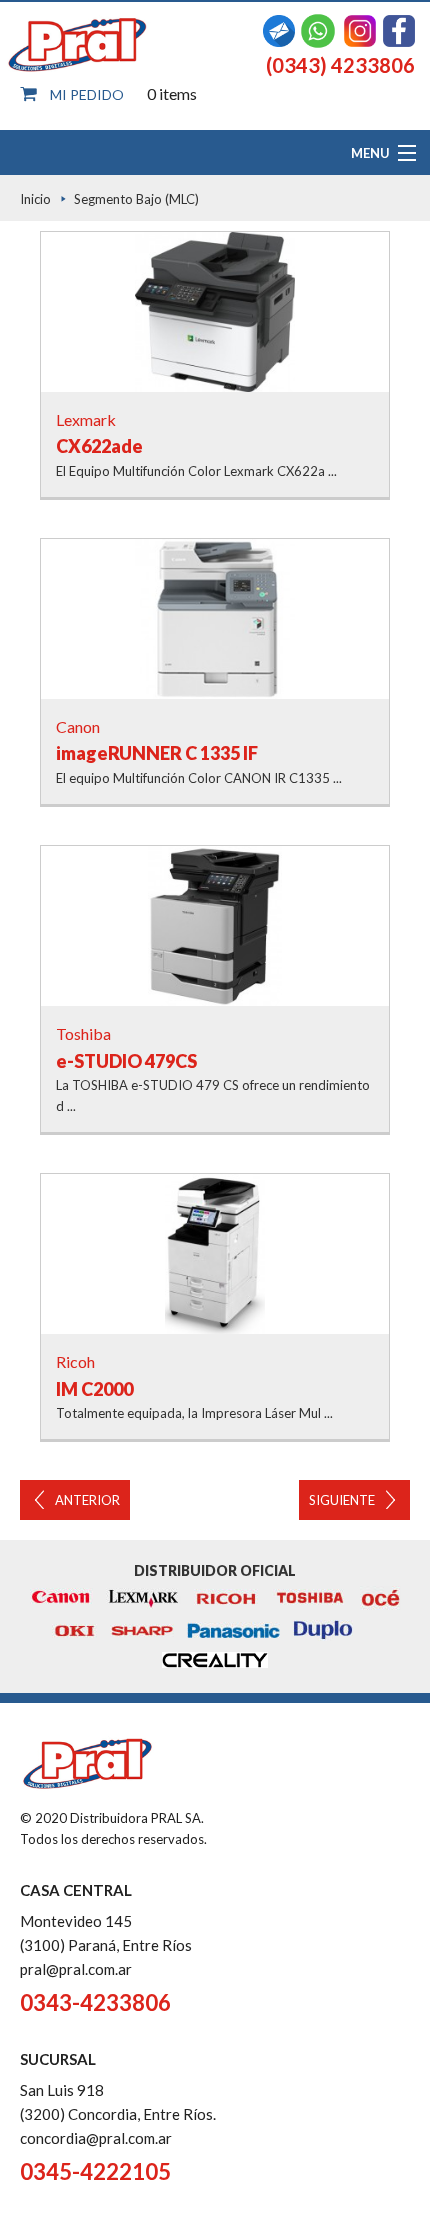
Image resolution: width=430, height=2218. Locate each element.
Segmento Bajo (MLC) (136, 199)
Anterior (87, 1500)
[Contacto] (279, 28)
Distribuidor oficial (215, 1570)
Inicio (35, 199)
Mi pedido (87, 94)
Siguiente (342, 1500)
